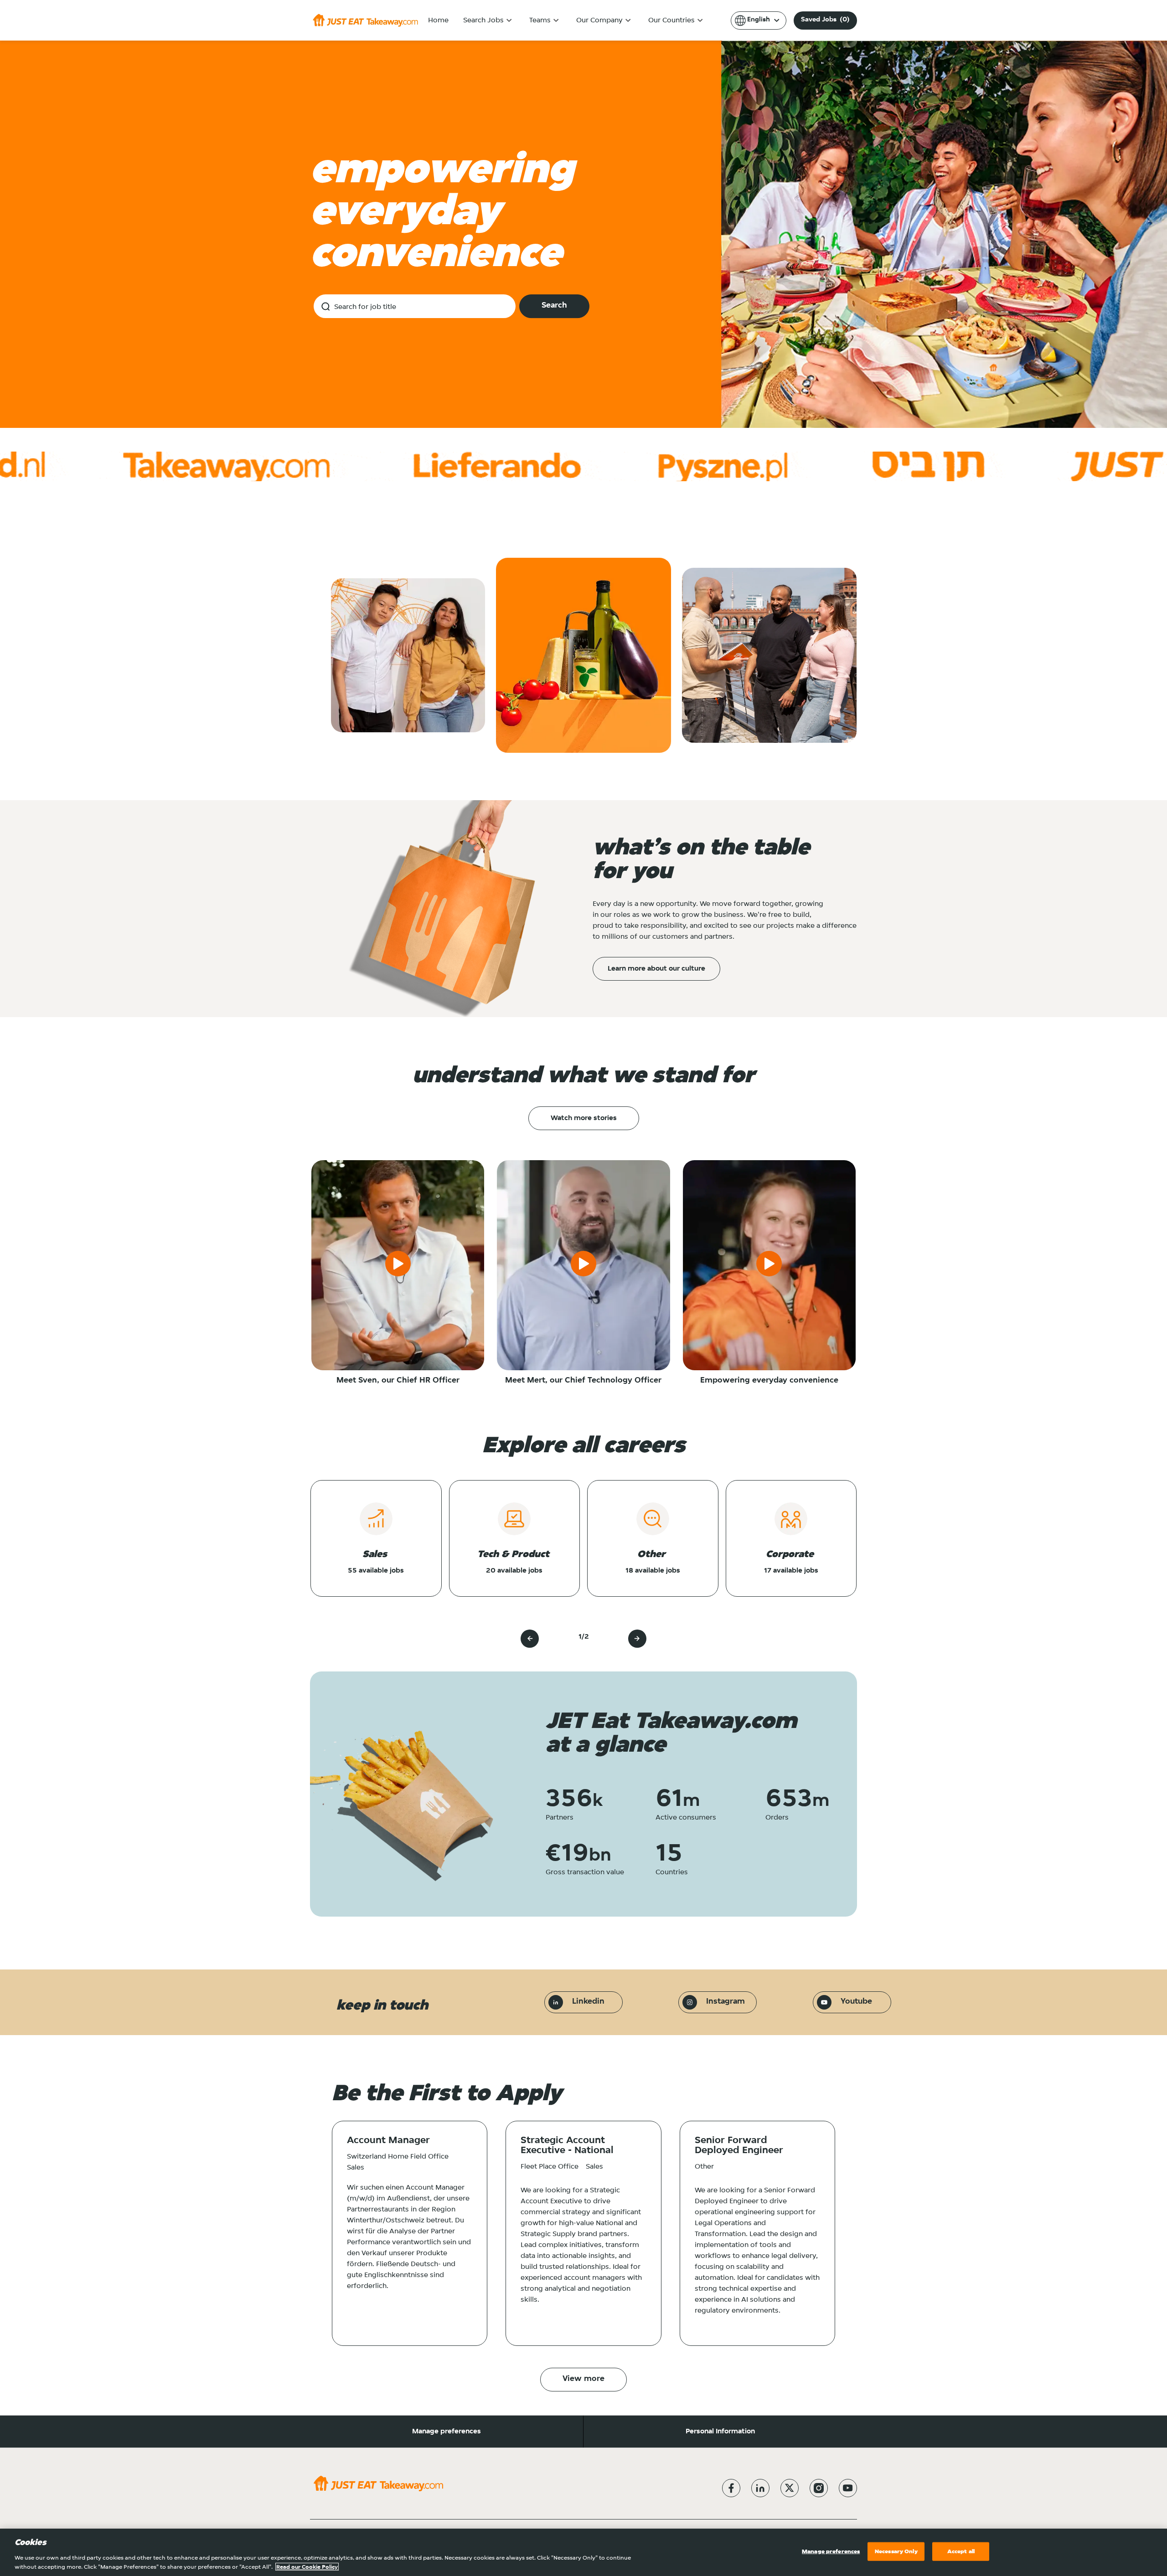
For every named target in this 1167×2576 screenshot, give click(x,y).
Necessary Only (896, 2552)
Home (438, 21)
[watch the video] (398, 1265)
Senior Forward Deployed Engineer (739, 2146)
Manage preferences (447, 2432)
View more (583, 2379)
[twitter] (790, 2488)
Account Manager (388, 2141)
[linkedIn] (760, 2488)
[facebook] (731, 2488)
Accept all (961, 2552)
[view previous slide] (530, 1639)
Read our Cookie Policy (307, 2567)
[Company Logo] (365, 20)
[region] (583, 2552)
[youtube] (848, 2488)
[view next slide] (637, 1639)
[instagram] (819, 2488)
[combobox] (415, 306)
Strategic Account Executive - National (567, 2146)
